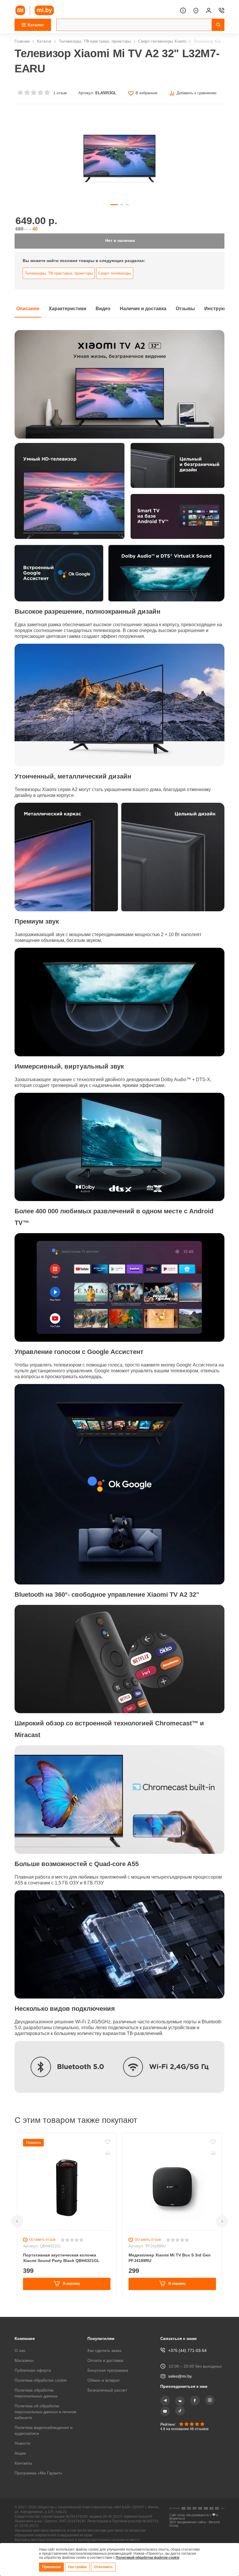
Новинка (34, 2147)
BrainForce (177, 2520)
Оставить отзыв (43, 2244)
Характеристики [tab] (71, 313)
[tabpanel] (119, 1215)
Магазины (25, 2360)
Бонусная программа (109, 2370)
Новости (23, 2443)
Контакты (24, 2463)
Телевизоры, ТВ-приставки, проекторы (97, 41)
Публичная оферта (34, 2370)
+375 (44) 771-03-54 (187, 2350)
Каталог (45, 41)
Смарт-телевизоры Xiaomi (166, 41)
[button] (17, 2226)
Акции (21, 2453)
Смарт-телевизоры (118, 278)
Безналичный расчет (109, 2390)
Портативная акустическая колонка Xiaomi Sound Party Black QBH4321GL (62, 2262)
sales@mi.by (180, 2376)
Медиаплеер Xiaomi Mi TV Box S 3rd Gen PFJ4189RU (170, 2262)
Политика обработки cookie (42, 2380)
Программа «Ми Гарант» (39, 2473)
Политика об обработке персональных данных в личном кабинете (39, 2412)
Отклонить (105, 2567)
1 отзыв (59, 93)
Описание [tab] (29, 313)
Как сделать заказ (105, 2350)
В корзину (71, 2288)
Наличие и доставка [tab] (151, 313)
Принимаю (52, 2567)
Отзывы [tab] (196, 313)
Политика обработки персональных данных (37, 2393)
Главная (22, 41)
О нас (20, 2350)
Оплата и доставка (106, 2360)
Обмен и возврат (105, 2380)
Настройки (79, 2567)
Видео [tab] (109, 313)
